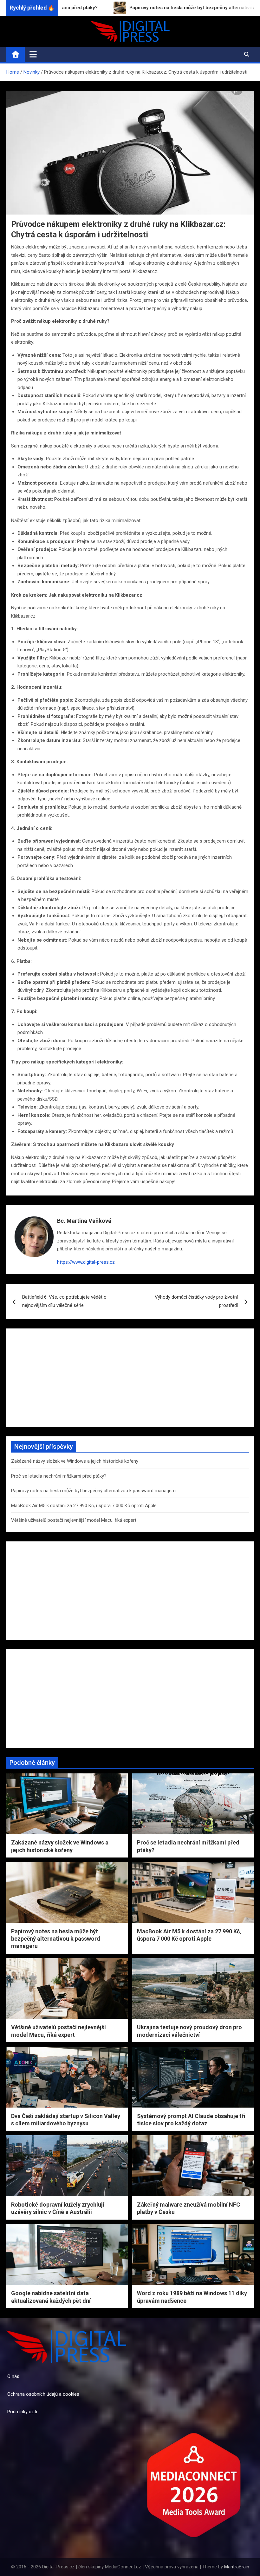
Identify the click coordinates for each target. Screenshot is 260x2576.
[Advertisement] (130, 1378)
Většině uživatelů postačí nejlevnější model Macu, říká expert (74, 1520)
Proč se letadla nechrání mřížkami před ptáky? (59, 1476)
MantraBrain (237, 2567)
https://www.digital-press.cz (86, 1262)
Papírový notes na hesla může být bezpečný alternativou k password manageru (93, 1491)
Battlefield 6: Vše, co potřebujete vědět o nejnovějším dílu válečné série (64, 1301)
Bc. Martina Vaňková (84, 1221)
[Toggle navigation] (33, 54)
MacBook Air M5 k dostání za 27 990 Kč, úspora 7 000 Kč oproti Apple (84, 1506)
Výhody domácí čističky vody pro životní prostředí (196, 1301)
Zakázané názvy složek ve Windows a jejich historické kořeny (75, 1461)
